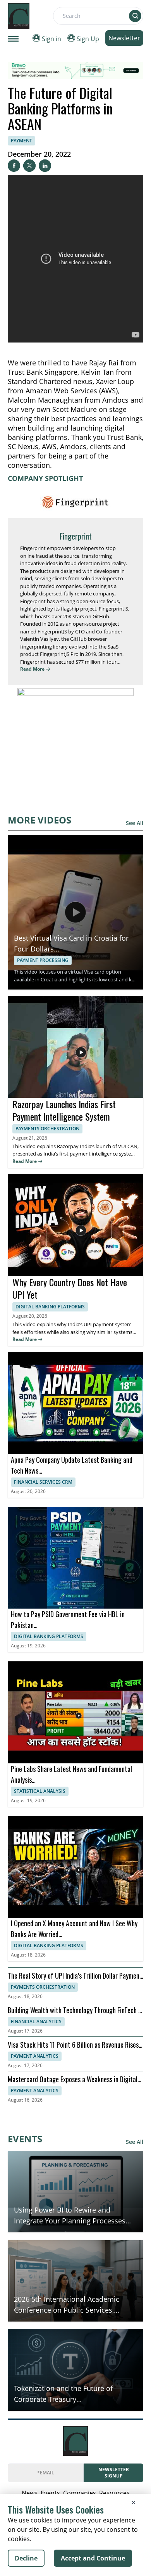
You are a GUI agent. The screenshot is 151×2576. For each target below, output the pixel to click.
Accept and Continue (93, 2558)
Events (50, 2493)
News (30, 2493)
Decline (26, 2558)
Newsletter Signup (114, 2473)
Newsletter (124, 38)
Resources (114, 2493)
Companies (80, 2493)
